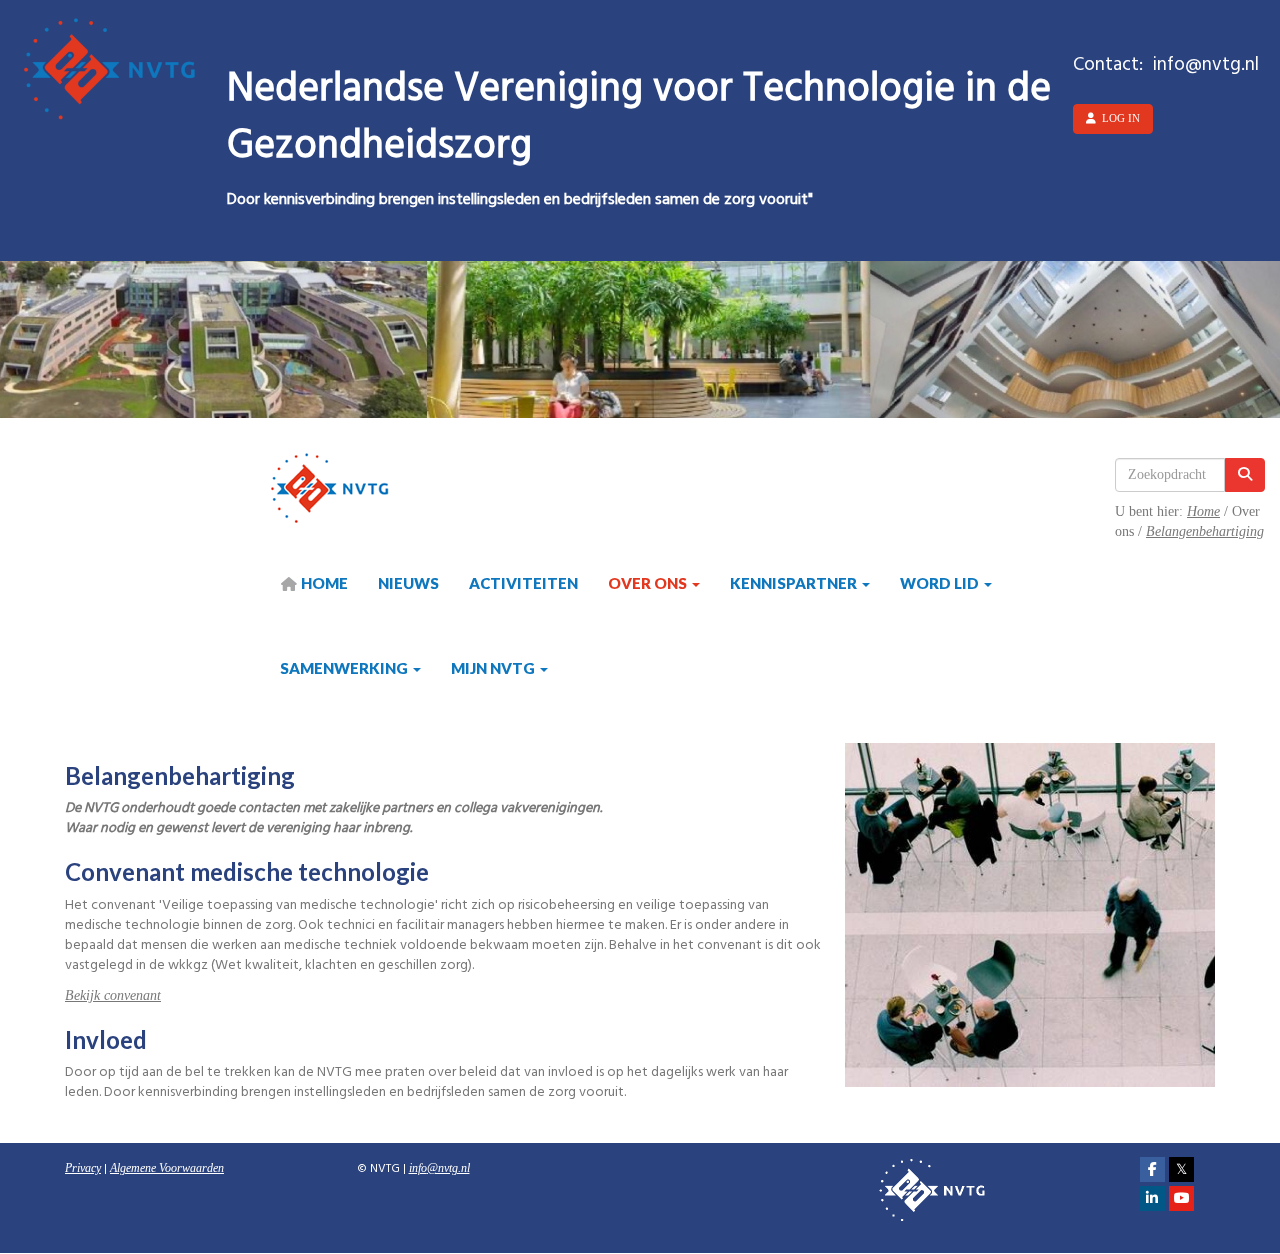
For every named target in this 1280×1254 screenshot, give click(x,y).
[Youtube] (1181, 1199)
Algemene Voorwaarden (167, 1168)
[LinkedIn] (1152, 1199)
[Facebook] (1152, 1170)
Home (1203, 511)
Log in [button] (1118, 118)
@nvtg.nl (439, 1168)
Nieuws (408, 583)
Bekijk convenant (113, 995)
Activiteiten (523, 583)
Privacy (83, 1168)
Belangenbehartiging (1205, 531)
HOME (323, 583)
